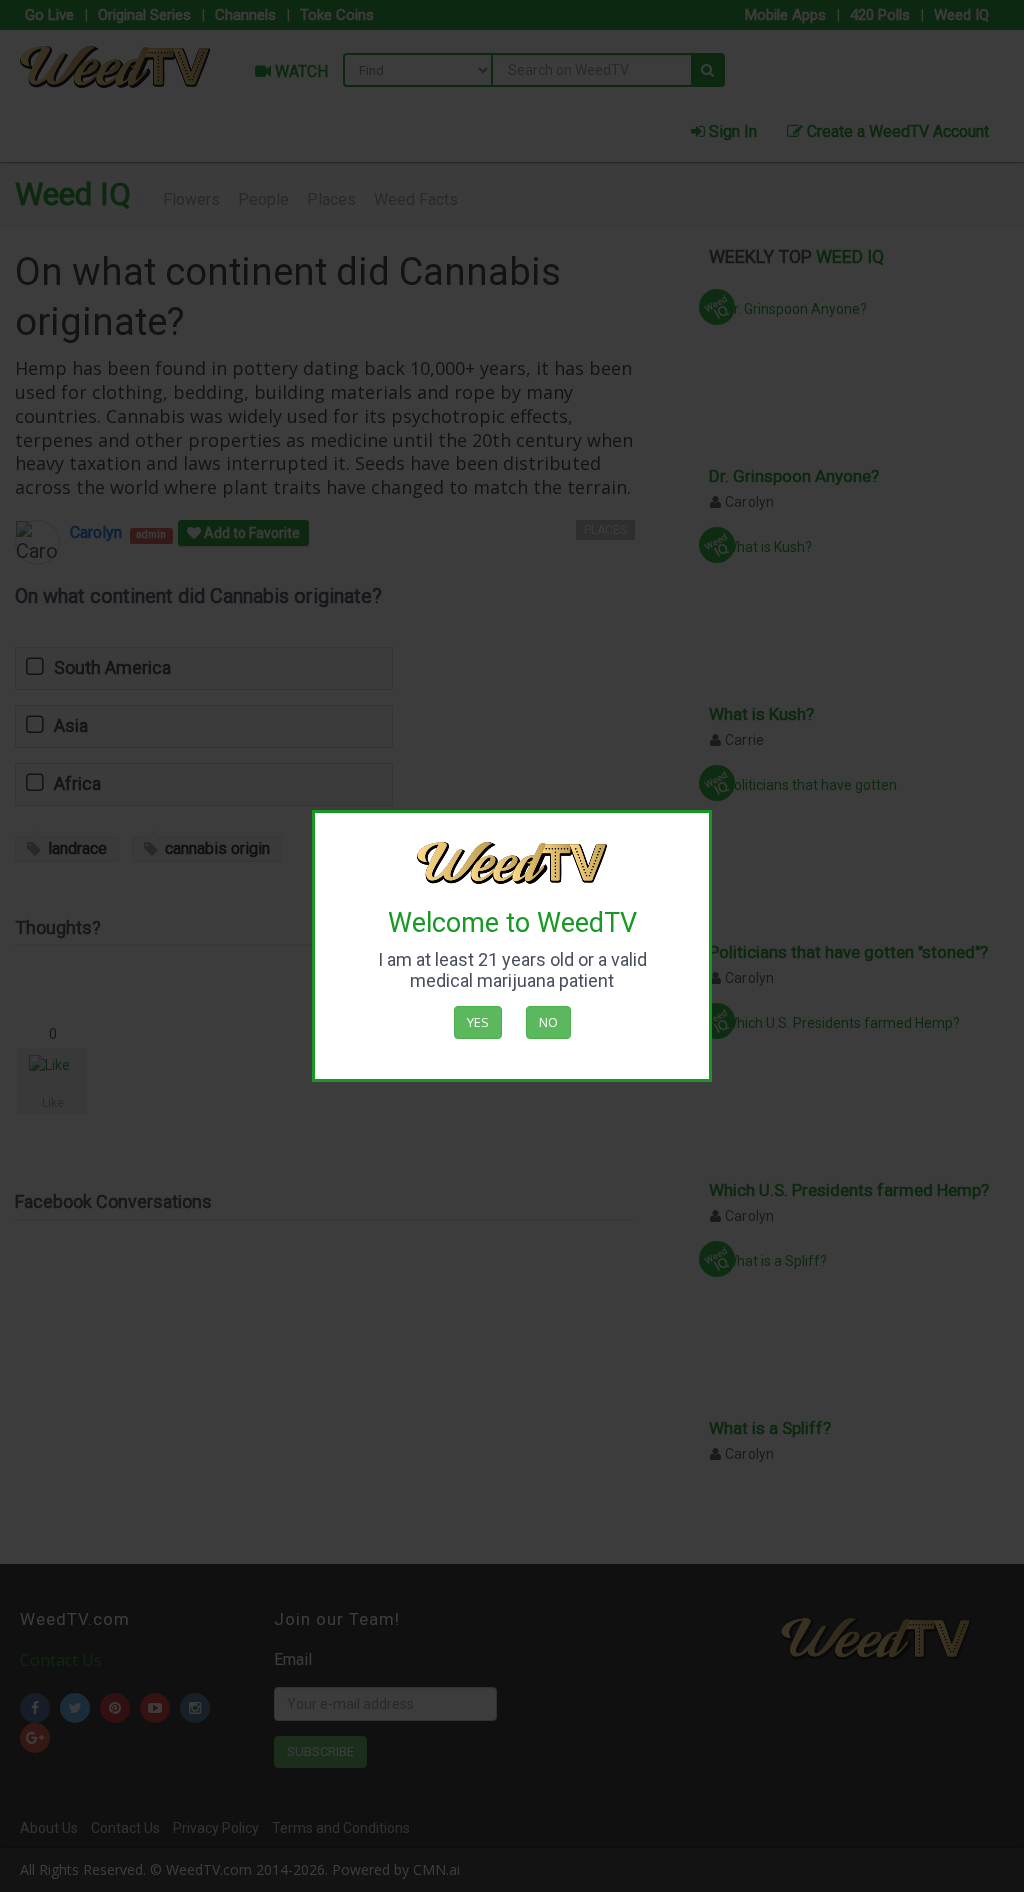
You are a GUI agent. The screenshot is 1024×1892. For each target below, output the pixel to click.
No (548, 1022)
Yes (478, 1022)
